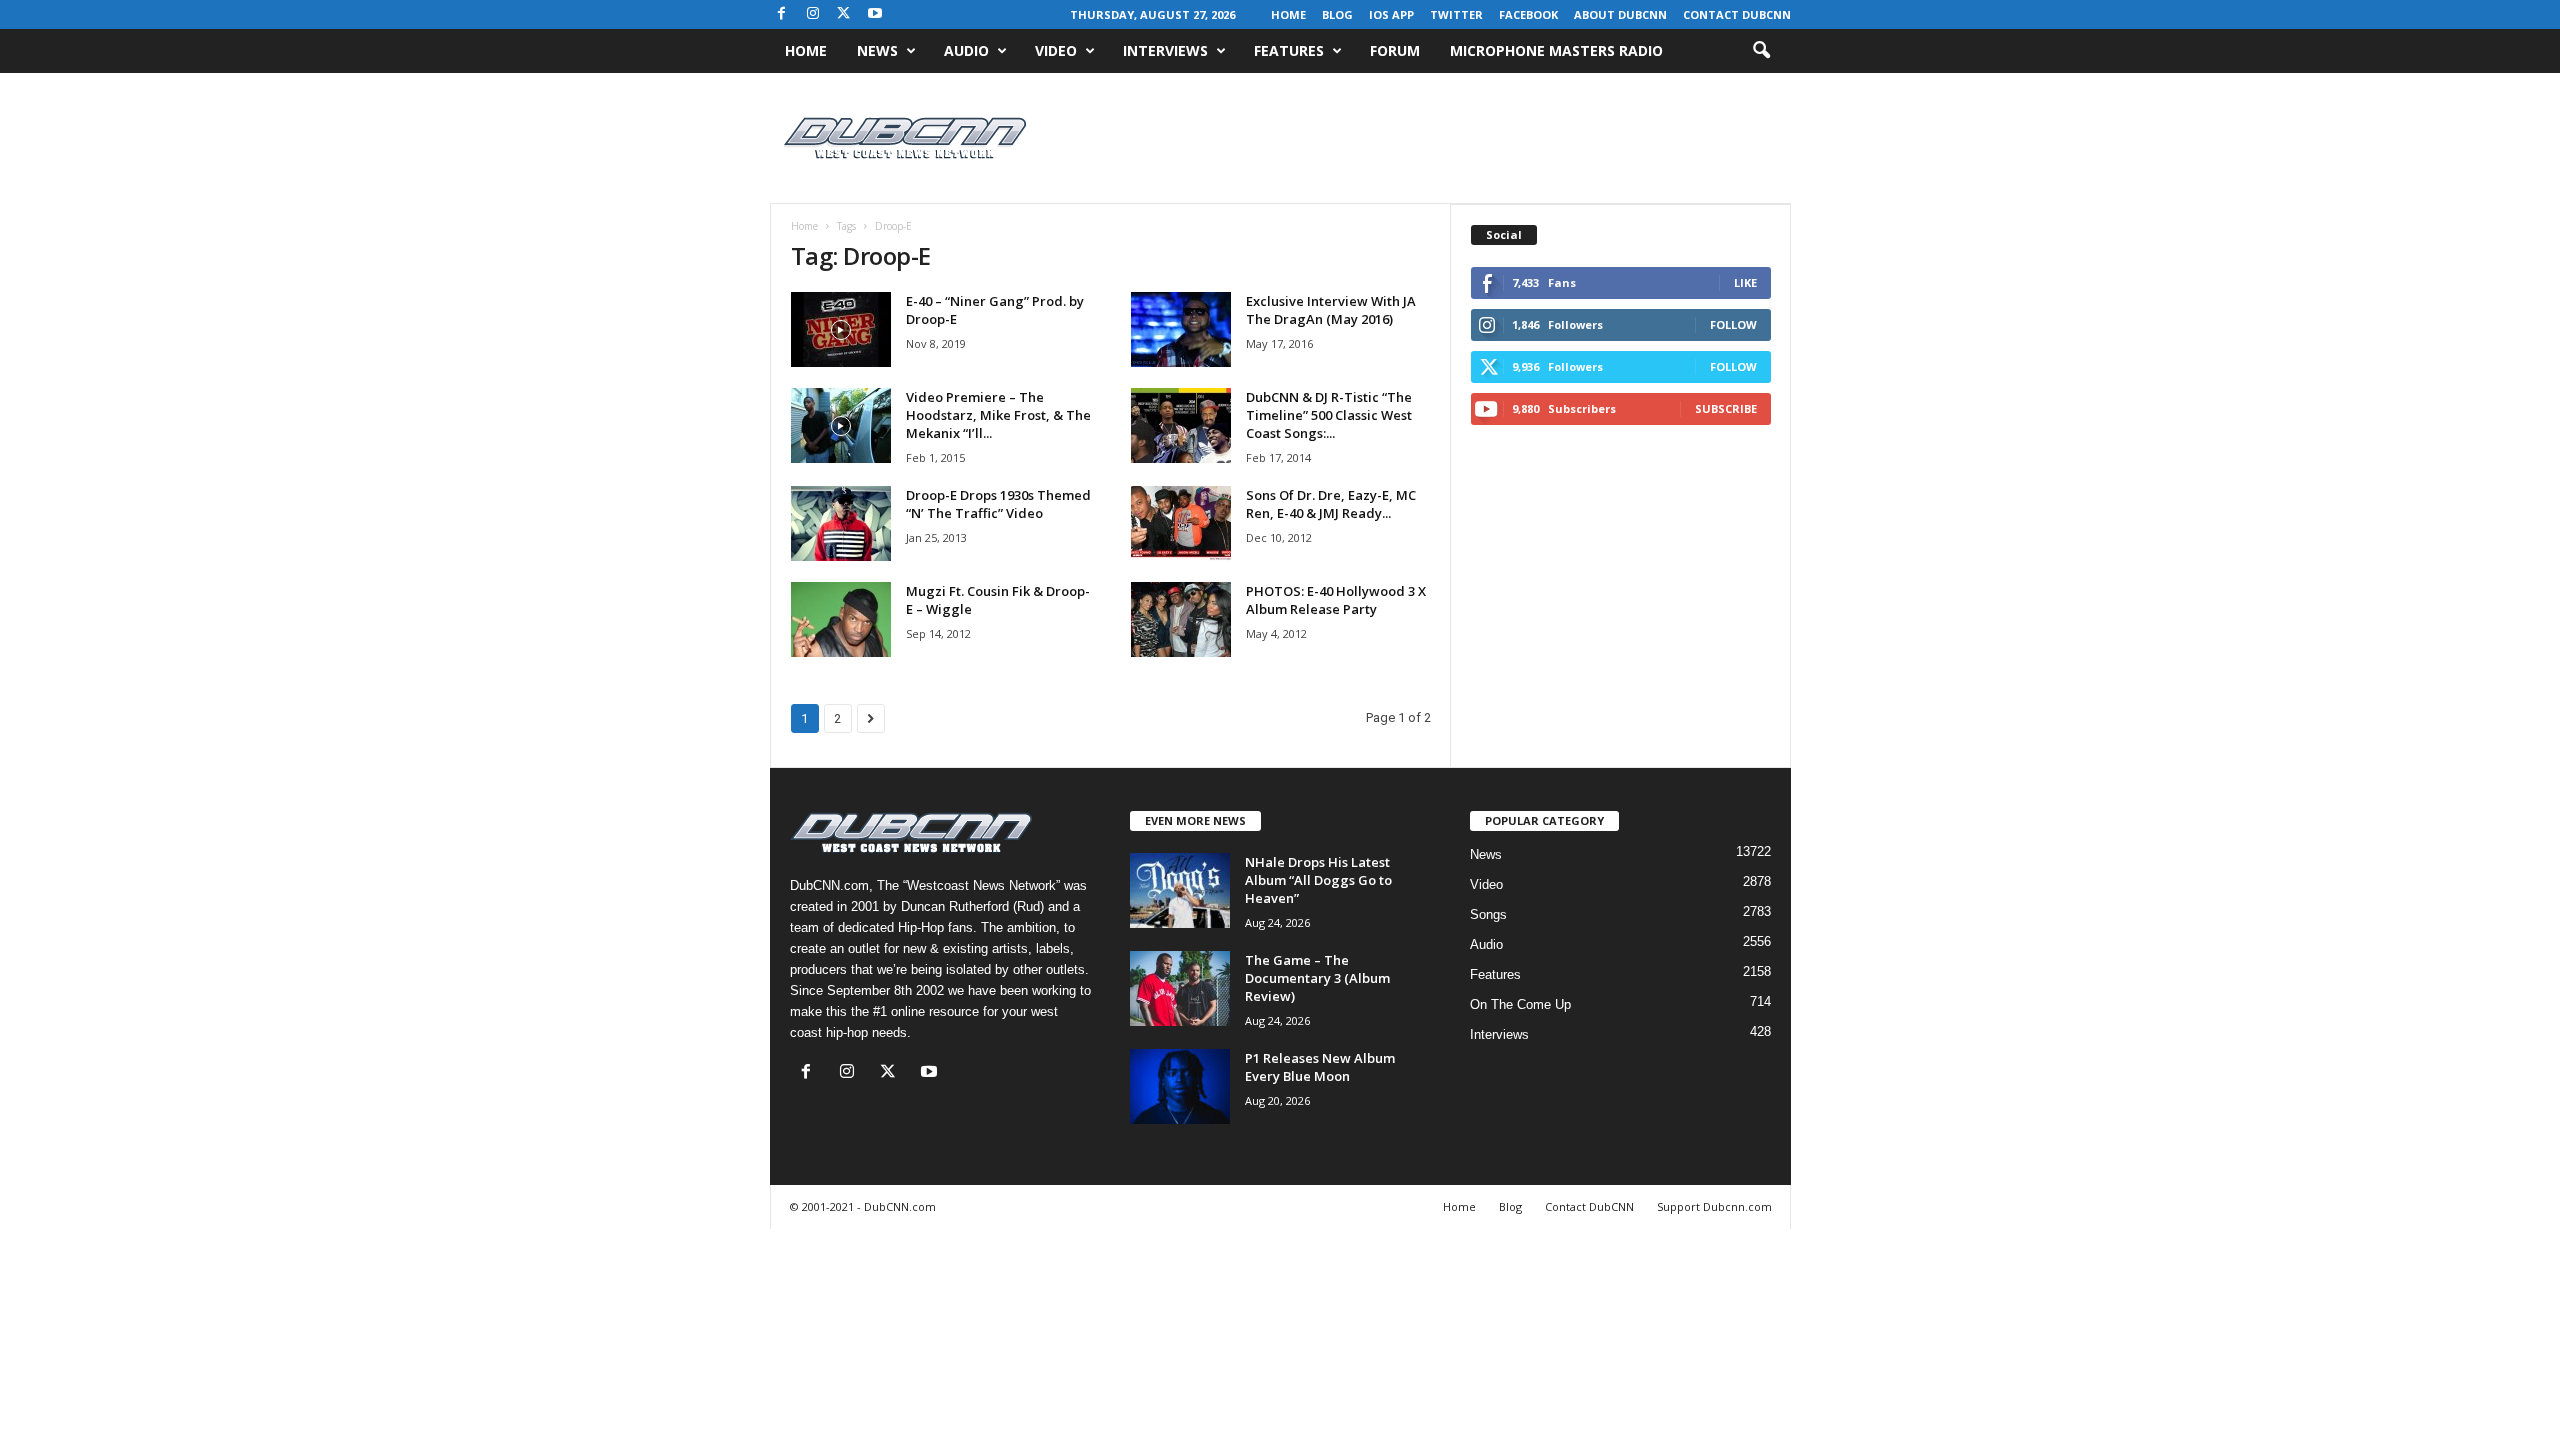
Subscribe (1726, 408)
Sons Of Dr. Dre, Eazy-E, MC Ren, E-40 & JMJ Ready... (1331, 504)
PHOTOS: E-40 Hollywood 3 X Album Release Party (1336, 600)
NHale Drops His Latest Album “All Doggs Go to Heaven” (1318, 880)
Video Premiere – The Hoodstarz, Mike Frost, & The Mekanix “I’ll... (998, 415)
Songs (1488, 914)
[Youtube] (875, 14)
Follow (1733, 324)
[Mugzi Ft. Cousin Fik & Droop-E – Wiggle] (841, 619)
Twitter (1456, 14)
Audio (966, 50)
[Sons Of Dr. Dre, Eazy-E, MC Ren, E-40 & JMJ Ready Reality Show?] (1181, 523)
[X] (844, 14)
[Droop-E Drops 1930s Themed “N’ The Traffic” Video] (841, 523)
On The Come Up (1520, 1004)
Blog (1337, 14)
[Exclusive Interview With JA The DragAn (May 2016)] (1181, 329)
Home (1288, 14)
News (877, 50)
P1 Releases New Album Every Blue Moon (1320, 1067)
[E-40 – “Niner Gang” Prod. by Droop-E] (841, 329)
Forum (1395, 50)
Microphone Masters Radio (1556, 50)
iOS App (1391, 14)
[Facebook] (782, 14)
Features (1289, 50)
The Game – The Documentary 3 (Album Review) (1317, 978)
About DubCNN (1620, 14)
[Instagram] (813, 14)
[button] (1761, 51)
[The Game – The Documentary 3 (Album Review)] (1180, 988)
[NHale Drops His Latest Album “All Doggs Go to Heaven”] (1180, 890)
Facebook (1528, 14)
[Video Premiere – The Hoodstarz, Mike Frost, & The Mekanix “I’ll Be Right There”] (841, 425)
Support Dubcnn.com (1714, 1206)
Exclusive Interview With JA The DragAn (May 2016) (1331, 310)
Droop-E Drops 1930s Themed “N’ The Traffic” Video (998, 504)
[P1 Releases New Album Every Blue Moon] (1180, 1086)
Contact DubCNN (1737, 14)
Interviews (1165, 50)
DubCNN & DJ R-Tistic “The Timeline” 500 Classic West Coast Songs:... (1329, 415)
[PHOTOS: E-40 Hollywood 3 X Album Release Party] (1181, 619)
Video (1056, 50)
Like (1745, 282)
